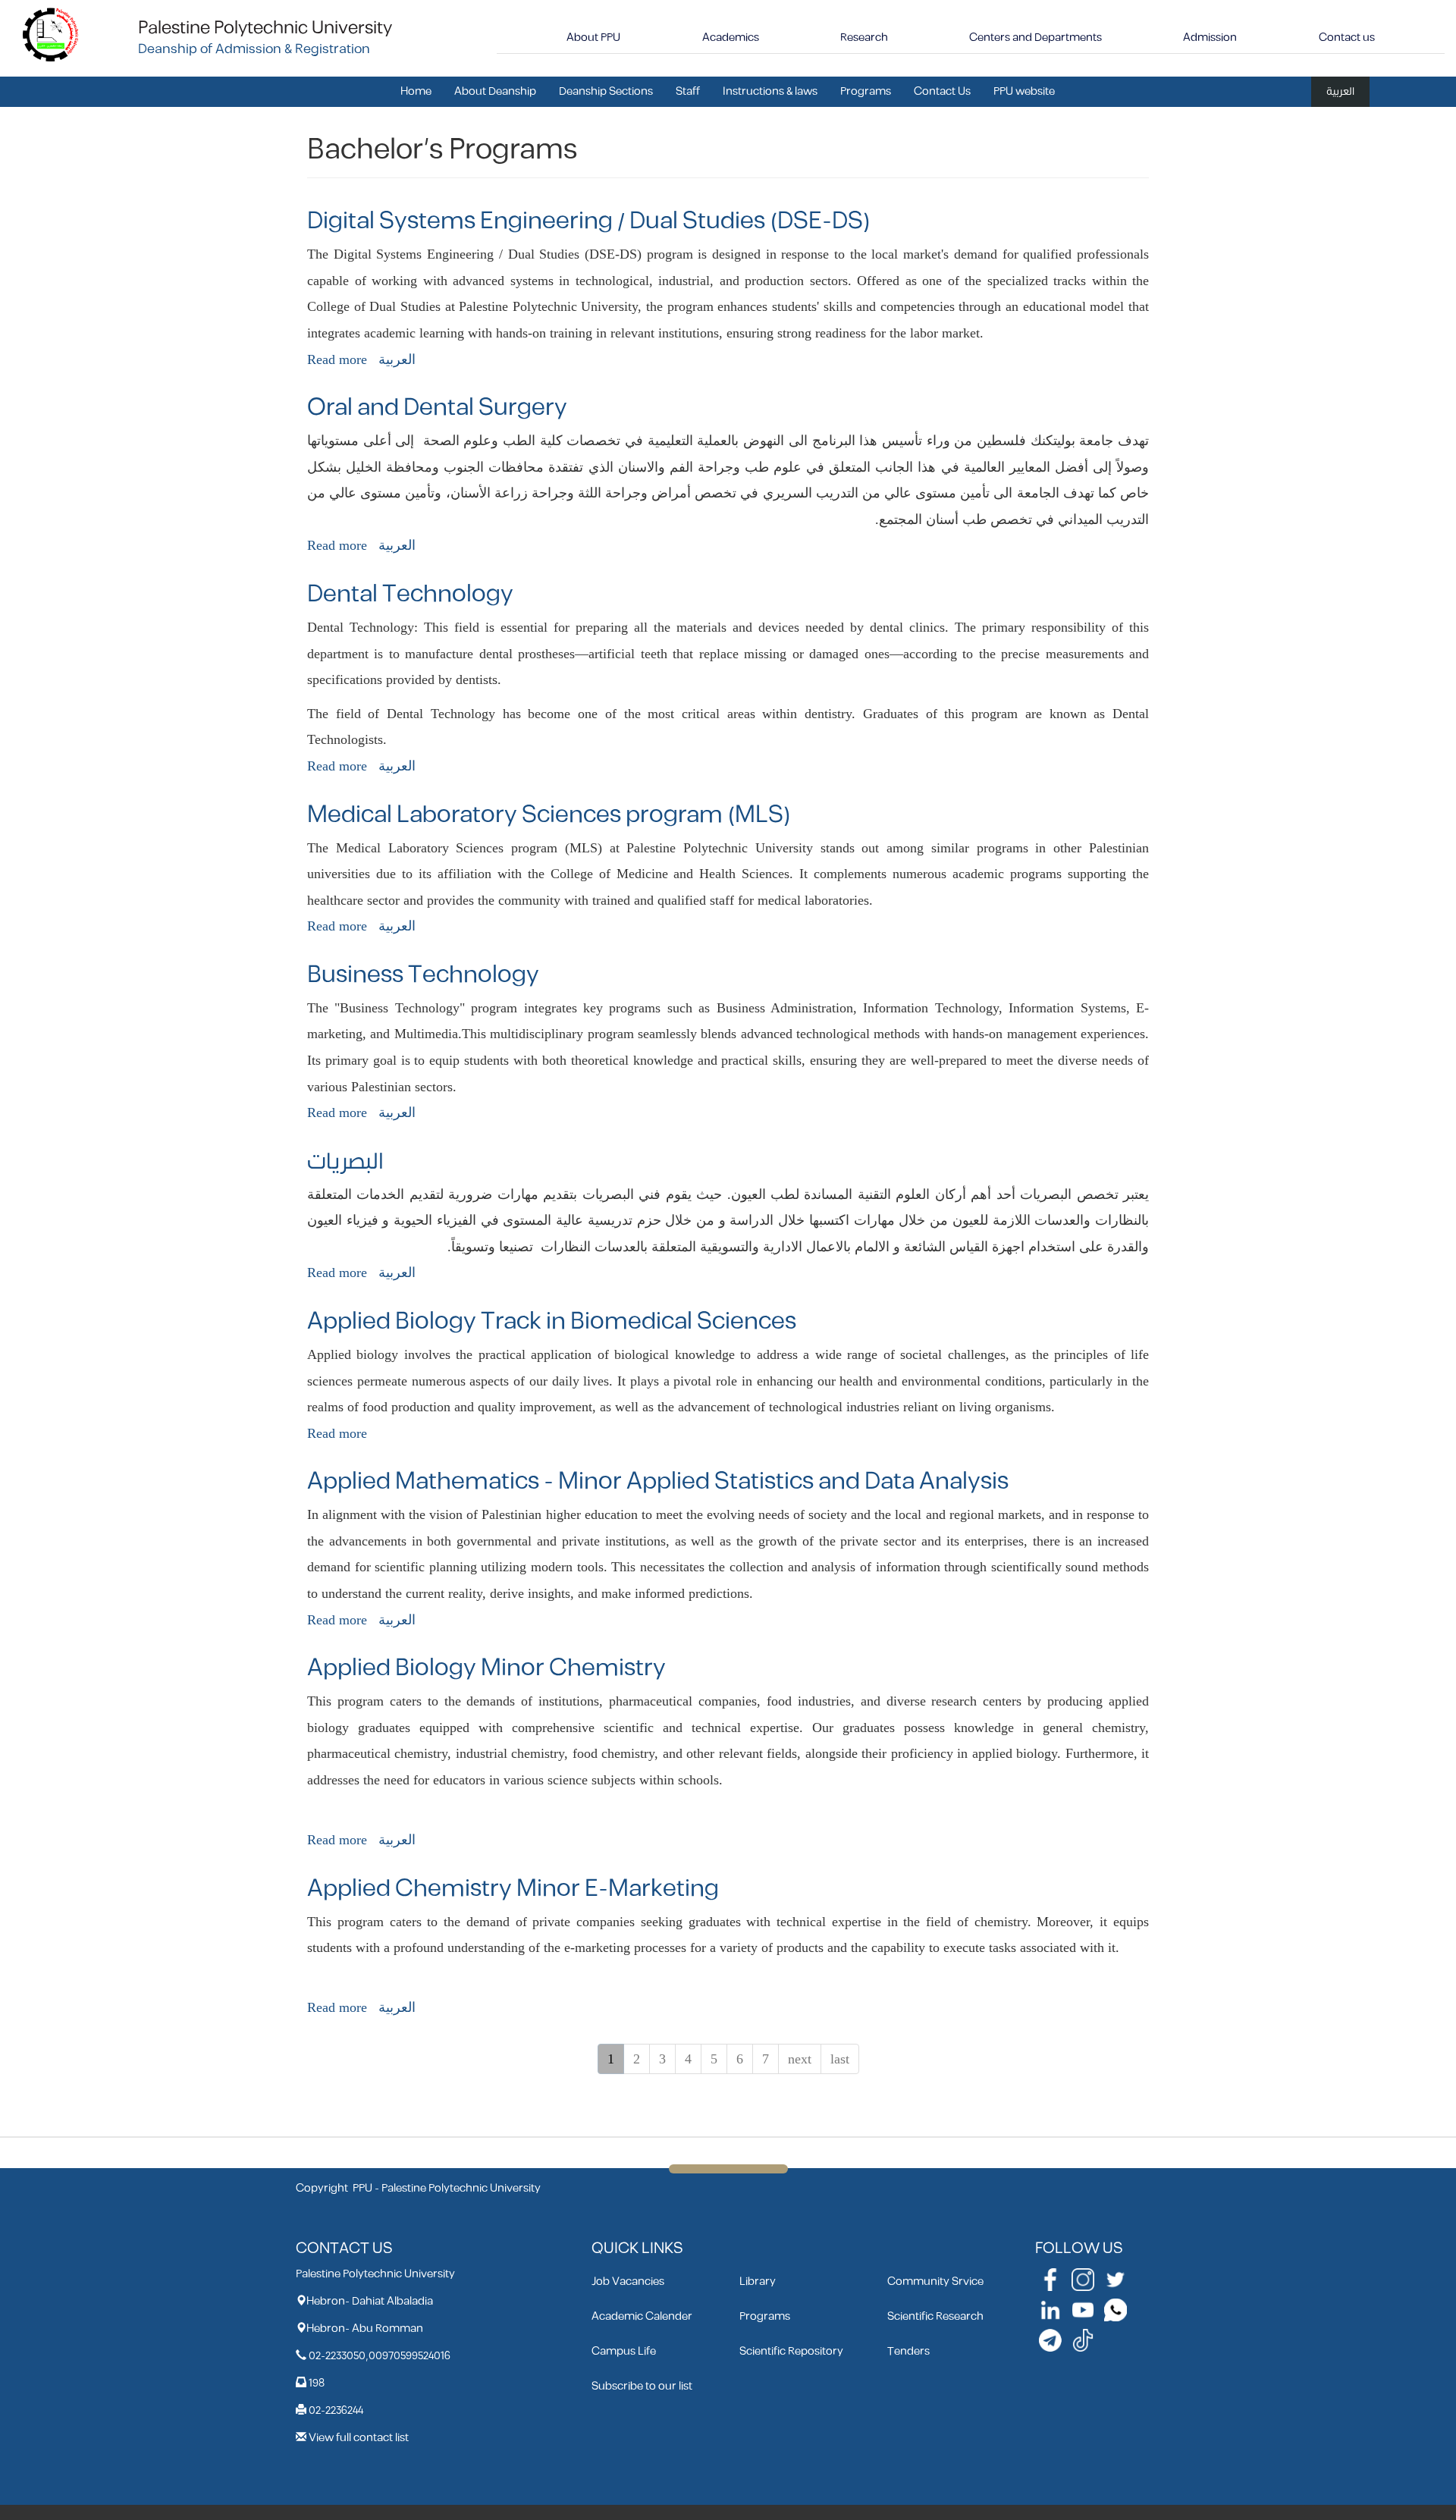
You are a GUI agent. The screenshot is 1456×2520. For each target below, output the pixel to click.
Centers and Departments (1036, 38)
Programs (866, 91)
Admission (1210, 38)
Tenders (908, 2351)
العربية (1340, 91)
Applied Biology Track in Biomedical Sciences (552, 1321)
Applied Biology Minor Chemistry (486, 1668)
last (840, 2059)
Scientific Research (935, 2316)
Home (416, 91)
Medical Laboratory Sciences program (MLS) (549, 815)
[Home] (51, 34)
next (800, 2059)
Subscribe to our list (642, 2386)
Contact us (1347, 38)
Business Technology (423, 975)
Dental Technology (410, 594)
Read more (337, 359)
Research (864, 38)
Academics (731, 38)
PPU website (1024, 91)
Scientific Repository (791, 2351)
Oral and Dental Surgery (437, 408)
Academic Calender (642, 2316)
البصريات (345, 1161)
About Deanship (495, 91)
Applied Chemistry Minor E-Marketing (513, 1889)
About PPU (593, 38)
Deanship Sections (606, 91)
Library (758, 2281)
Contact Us (942, 91)
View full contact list (359, 2438)
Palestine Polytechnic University (265, 28)
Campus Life (624, 2351)
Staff (688, 91)
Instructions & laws (770, 91)
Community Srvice (935, 2281)
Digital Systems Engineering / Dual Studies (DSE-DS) (589, 221)
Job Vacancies (628, 2281)
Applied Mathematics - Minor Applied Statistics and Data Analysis (658, 1481)
